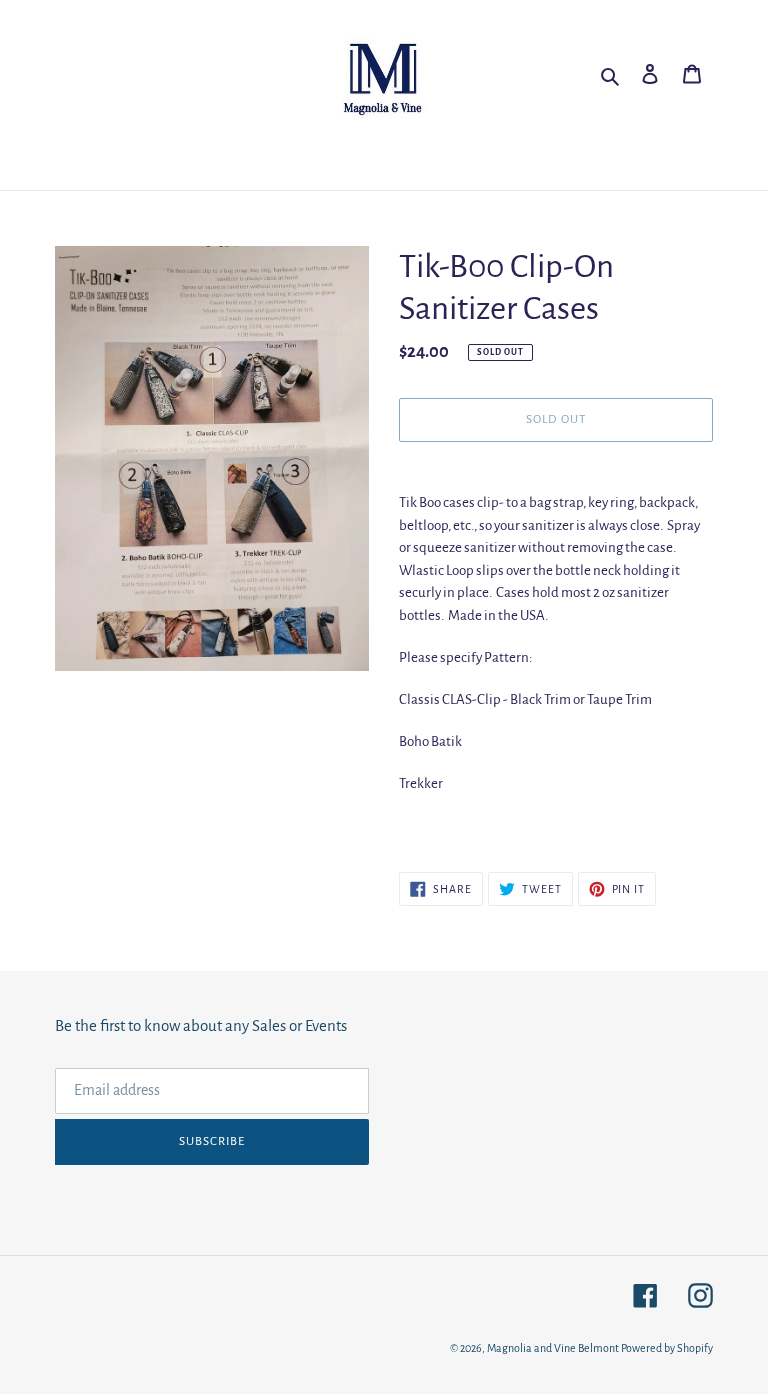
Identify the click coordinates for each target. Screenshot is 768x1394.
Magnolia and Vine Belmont (553, 1348)
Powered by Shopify (667, 1348)
